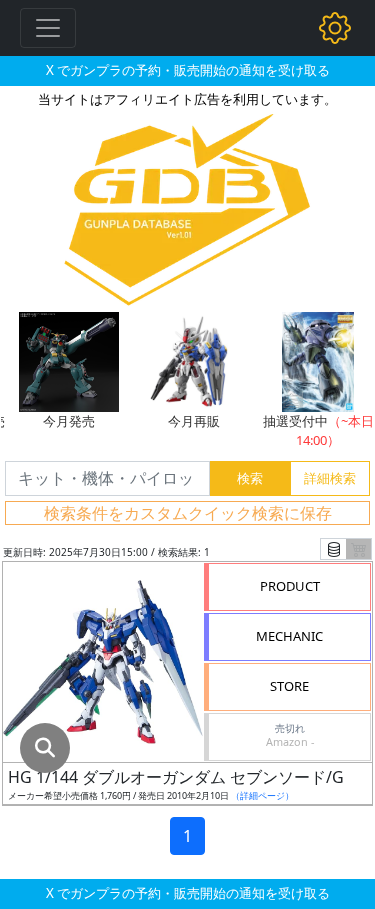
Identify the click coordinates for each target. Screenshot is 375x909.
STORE (289, 686)
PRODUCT (290, 586)
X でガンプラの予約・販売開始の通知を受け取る (188, 70)
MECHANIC (289, 636)
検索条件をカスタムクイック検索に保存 (188, 513)
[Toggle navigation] (48, 28)
